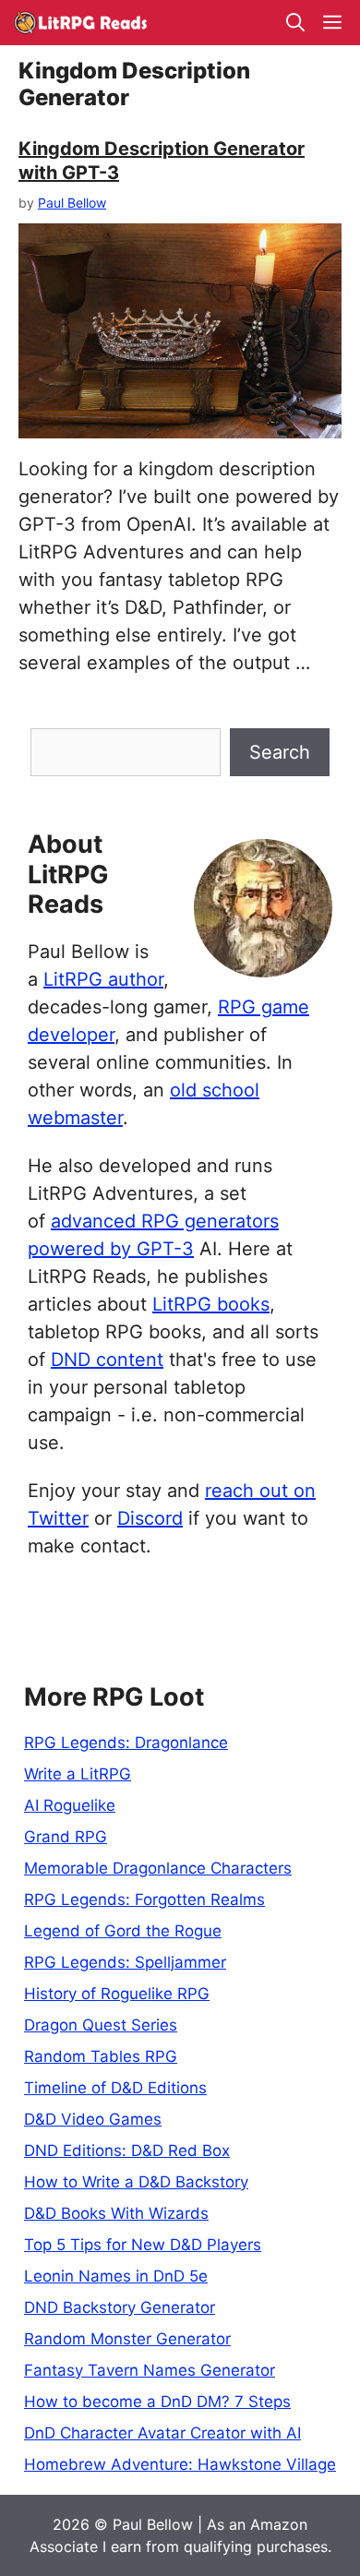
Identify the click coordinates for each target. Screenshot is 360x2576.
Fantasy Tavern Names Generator (150, 2370)
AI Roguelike (70, 1805)
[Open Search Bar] (295, 23)
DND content (107, 1360)
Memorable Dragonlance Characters (158, 1868)
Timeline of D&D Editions (115, 2088)
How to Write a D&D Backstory (136, 2182)
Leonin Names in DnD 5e (116, 2276)
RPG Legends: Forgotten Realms (144, 1899)
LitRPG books (211, 1304)
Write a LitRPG (78, 1774)
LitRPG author (103, 979)
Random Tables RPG (101, 2056)
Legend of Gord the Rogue (123, 1931)
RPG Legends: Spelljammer (125, 1962)
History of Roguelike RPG (117, 1994)
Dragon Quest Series (101, 2025)
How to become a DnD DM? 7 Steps (157, 2402)
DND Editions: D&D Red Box (127, 2151)
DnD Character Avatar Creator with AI (162, 2433)
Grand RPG (66, 1837)
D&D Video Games (93, 2119)
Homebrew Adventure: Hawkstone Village (180, 2464)
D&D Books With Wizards (116, 2213)
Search (280, 752)
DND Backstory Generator (120, 2307)
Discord (150, 1518)
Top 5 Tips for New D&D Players (143, 2245)
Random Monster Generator (127, 2339)
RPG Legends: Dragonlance (126, 1743)
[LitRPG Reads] (80, 23)
